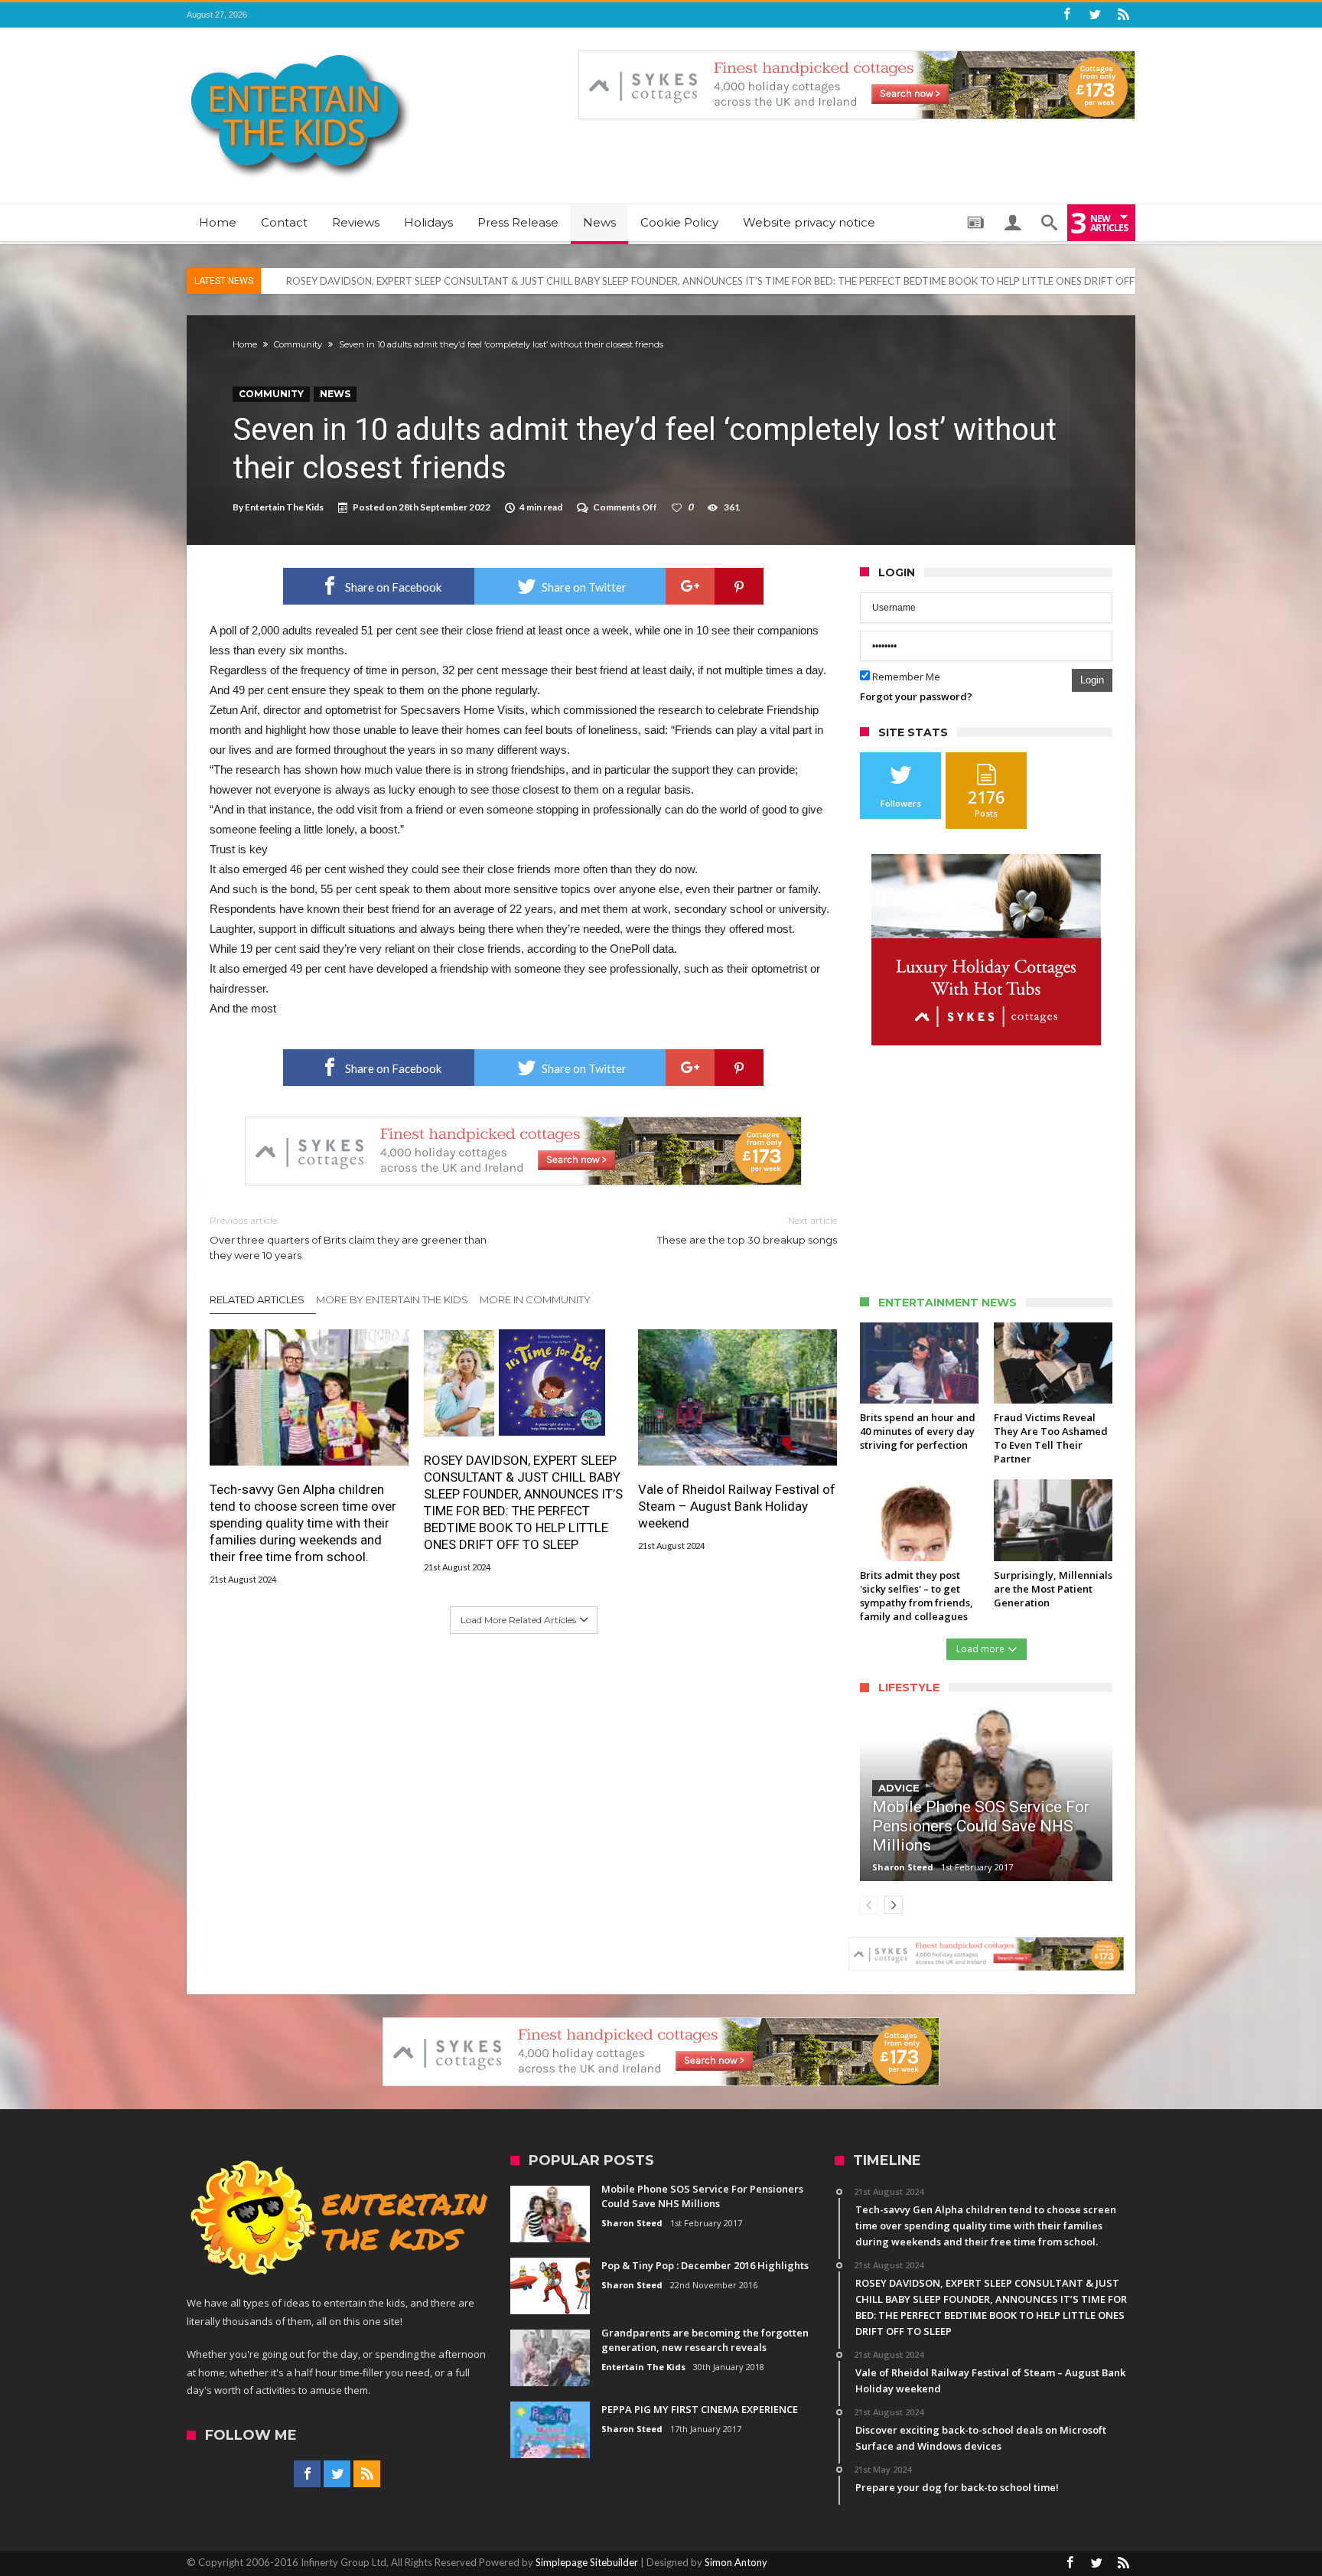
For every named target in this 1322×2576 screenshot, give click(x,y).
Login (1092, 680)
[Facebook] (1066, 15)
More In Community (535, 1299)
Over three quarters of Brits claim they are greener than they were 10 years (348, 1238)
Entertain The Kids (284, 507)
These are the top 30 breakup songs (747, 1230)
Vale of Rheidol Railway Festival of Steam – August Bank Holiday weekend (737, 1506)
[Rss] (1123, 15)
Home (245, 344)
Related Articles (257, 1299)
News (335, 394)
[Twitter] (1095, 15)
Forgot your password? (916, 696)
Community (298, 344)
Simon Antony (736, 2562)
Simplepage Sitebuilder (587, 2562)
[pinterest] (739, 586)
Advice (899, 1788)
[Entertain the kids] (300, 50)
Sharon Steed (903, 1867)
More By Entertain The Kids (392, 1299)
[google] (690, 586)
